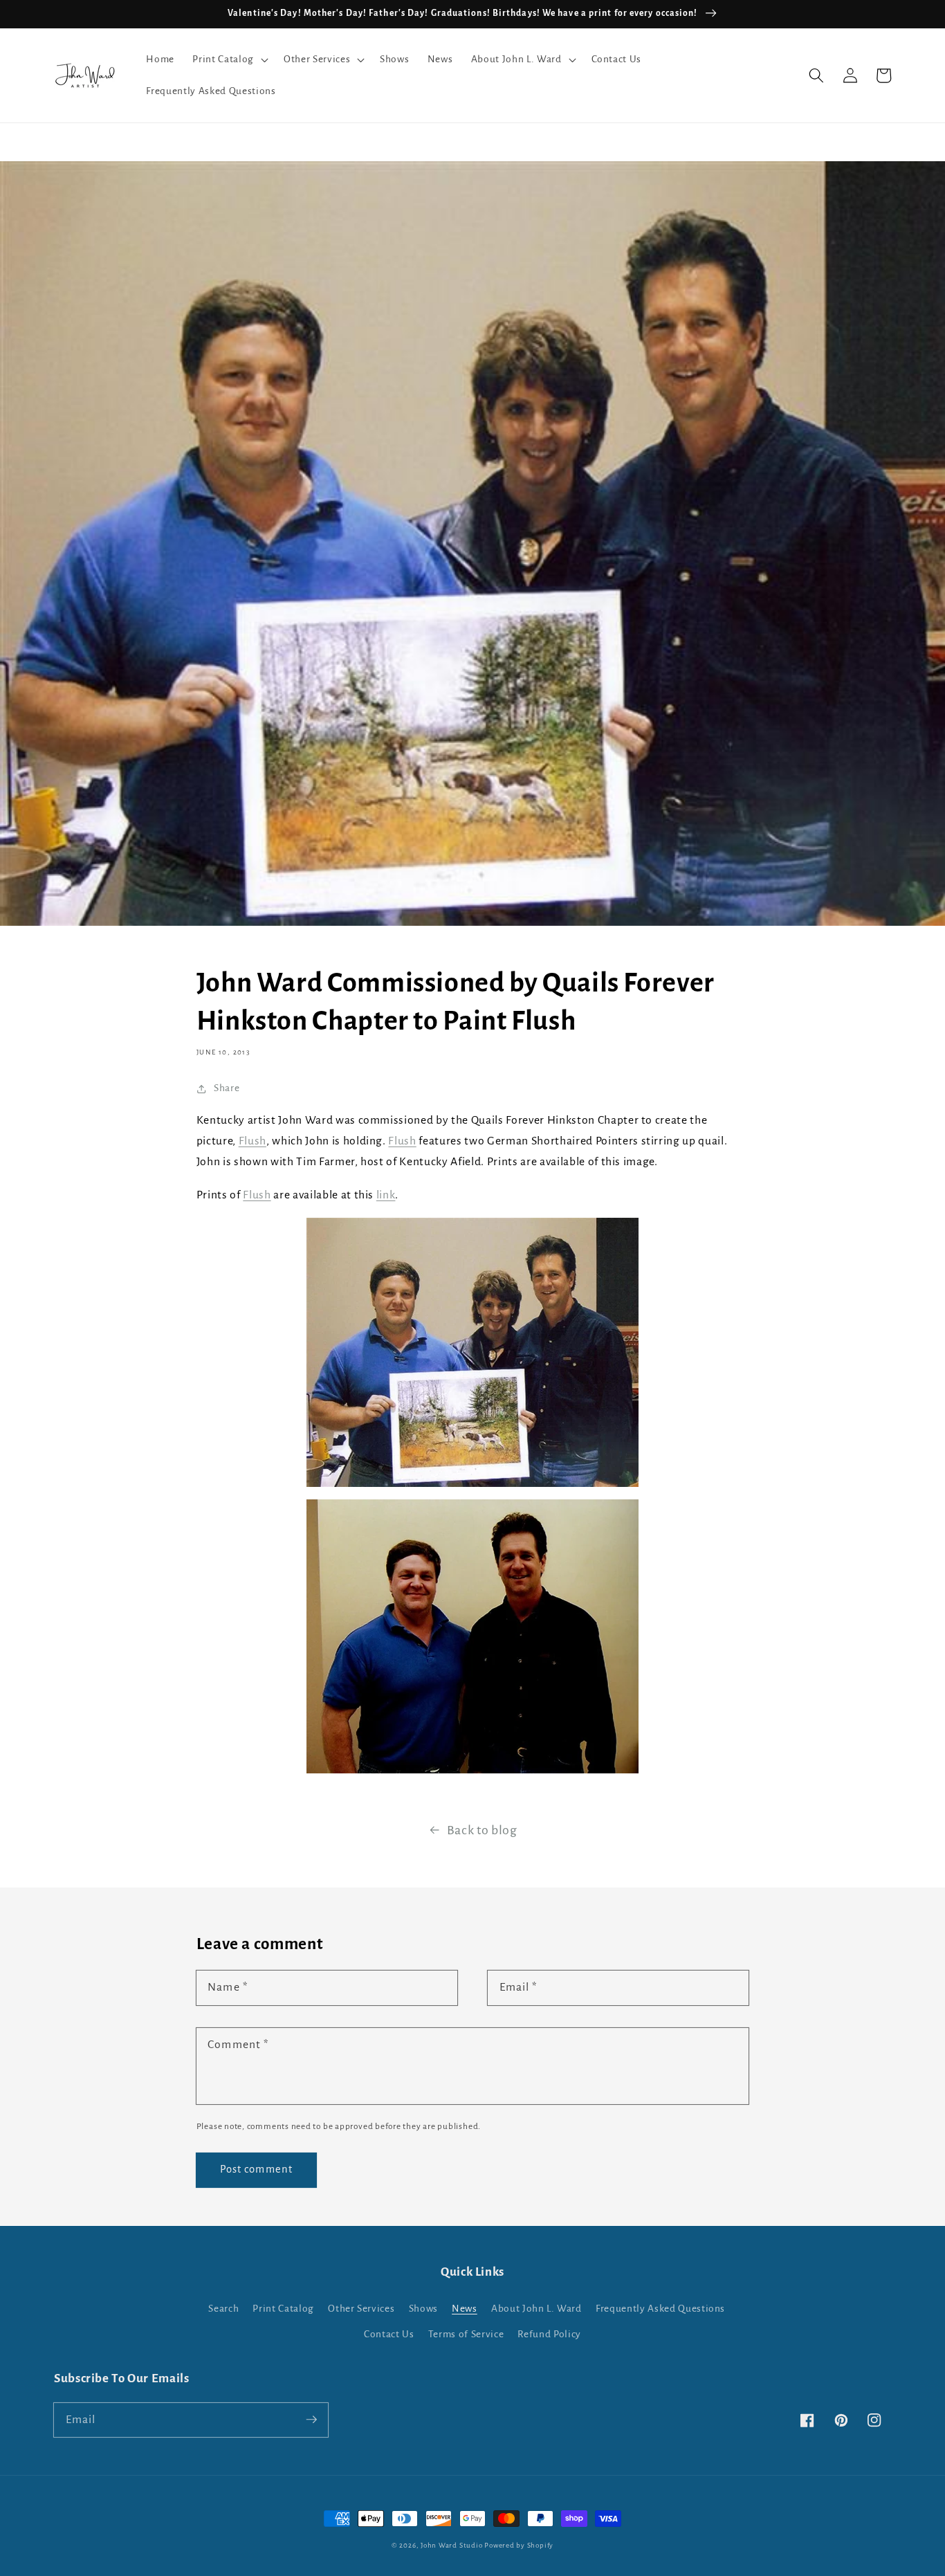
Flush (253, 1141)
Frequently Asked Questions (660, 2309)
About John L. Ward (536, 2309)
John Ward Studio (451, 2545)
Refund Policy (549, 2334)
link (386, 1195)
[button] (229, 60)
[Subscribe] (311, 2420)
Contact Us (389, 2334)
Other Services (361, 2309)
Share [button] (227, 1088)
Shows (423, 2309)
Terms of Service (466, 2334)
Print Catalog (283, 2309)
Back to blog (482, 1830)
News (465, 2309)
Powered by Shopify (519, 2545)
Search (223, 2309)
